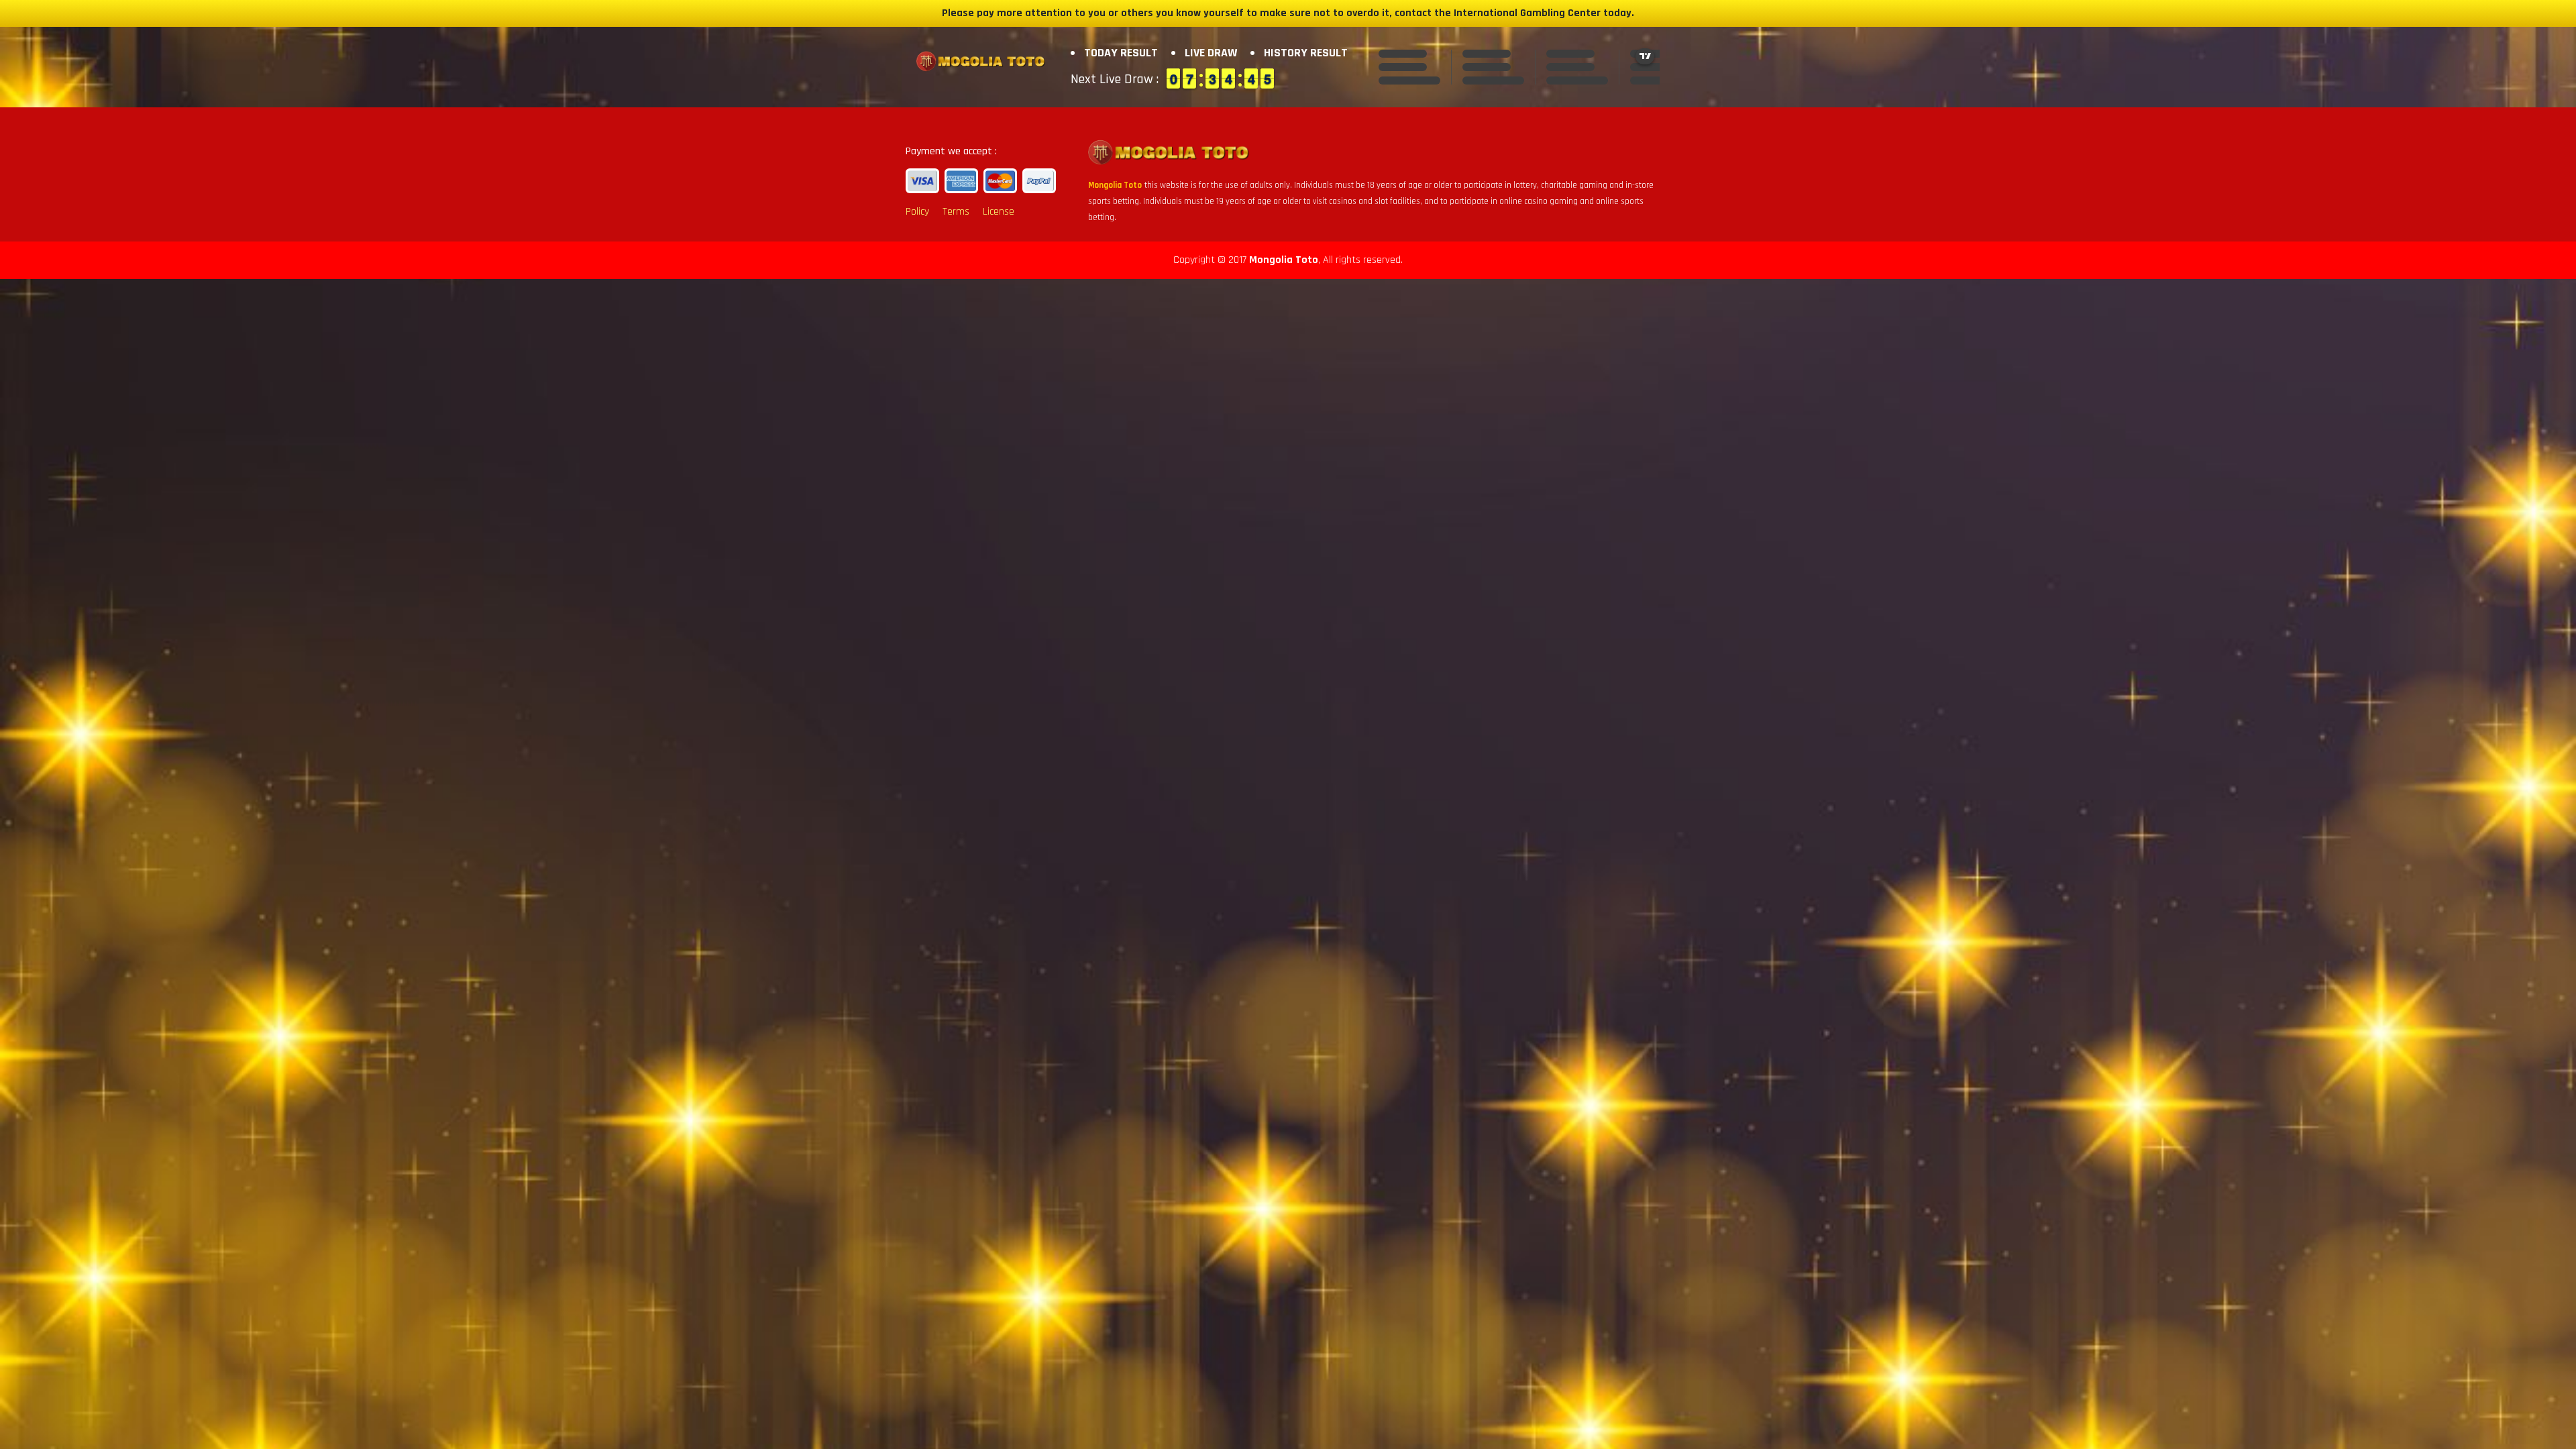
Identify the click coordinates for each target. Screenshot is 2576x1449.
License (999, 212)
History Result (1306, 53)
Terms (956, 212)
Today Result (1121, 53)
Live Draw (1211, 53)
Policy (917, 212)
